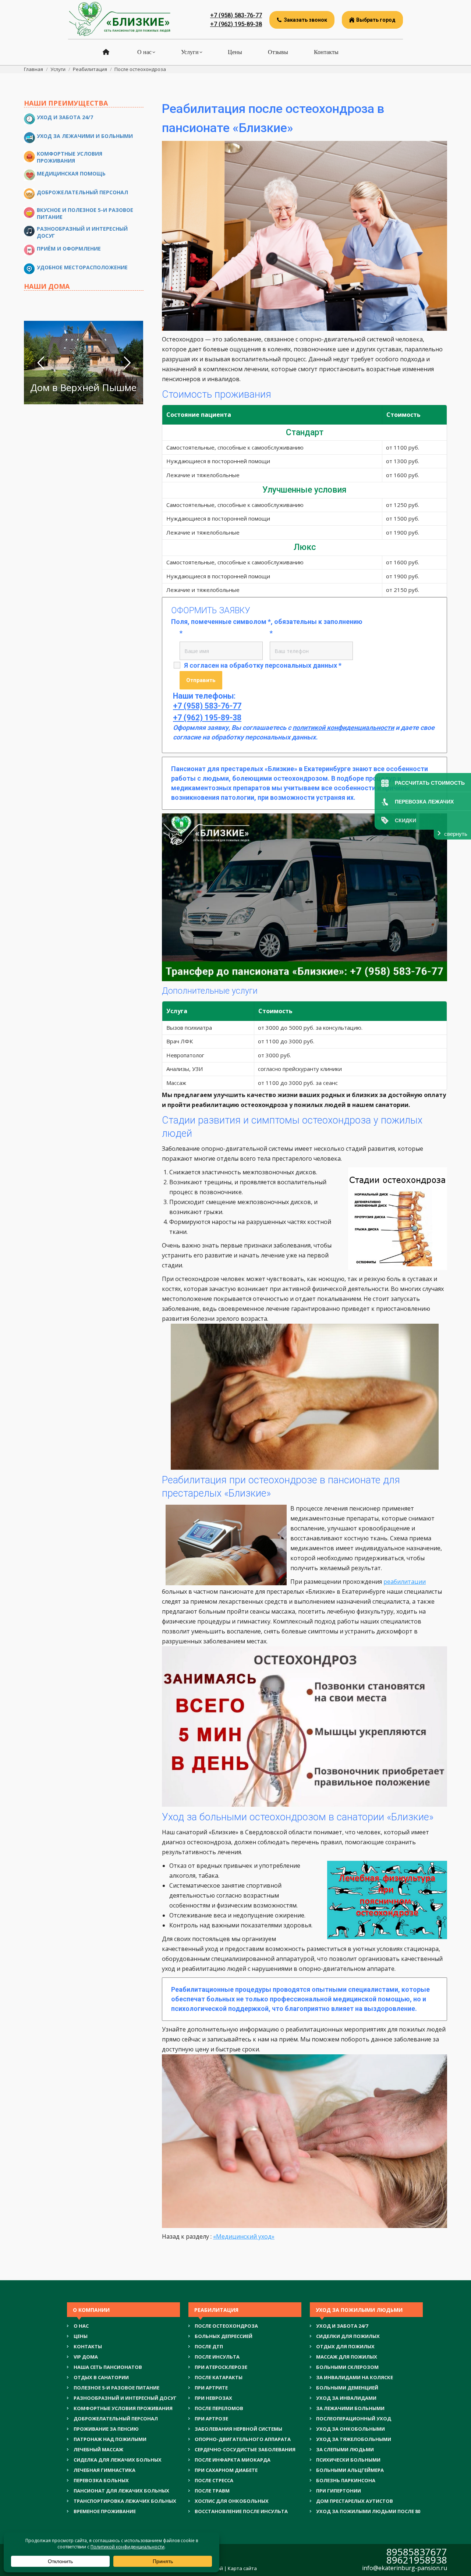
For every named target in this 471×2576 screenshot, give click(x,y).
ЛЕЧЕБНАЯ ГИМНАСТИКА (105, 2470)
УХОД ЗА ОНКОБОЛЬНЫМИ (350, 2429)
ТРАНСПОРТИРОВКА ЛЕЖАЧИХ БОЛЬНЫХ (125, 2501)
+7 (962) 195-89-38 (236, 24)
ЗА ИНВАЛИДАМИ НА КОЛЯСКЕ (355, 2377)
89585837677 (417, 2552)
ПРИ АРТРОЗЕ (211, 2419)
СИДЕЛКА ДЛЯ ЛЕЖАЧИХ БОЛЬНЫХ (118, 2460)
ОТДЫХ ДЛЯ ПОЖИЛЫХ (345, 2346)
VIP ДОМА (86, 2357)
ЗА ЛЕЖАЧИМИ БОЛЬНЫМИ (350, 2408)
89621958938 (417, 2560)
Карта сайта (242, 2568)
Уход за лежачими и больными (85, 136)
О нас (81, 2326)
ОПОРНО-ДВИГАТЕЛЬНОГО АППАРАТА (243, 2439)
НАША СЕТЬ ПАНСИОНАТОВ (108, 2367)
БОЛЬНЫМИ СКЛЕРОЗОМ (347, 2367)
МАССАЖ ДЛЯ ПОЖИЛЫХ (347, 2357)
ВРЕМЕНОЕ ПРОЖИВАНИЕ (105, 2511)
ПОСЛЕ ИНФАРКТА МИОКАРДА (233, 2460)
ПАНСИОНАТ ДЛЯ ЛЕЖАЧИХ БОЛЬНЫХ (121, 2491)
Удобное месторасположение (82, 267)
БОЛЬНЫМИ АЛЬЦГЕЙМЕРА (350, 2470)
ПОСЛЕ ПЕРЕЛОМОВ (219, 2408)
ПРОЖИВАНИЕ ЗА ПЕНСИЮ (106, 2429)
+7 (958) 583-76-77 (236, 15)
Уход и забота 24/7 (65, 117)
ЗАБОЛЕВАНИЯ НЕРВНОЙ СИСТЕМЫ (238, 2429)
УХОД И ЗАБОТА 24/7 (342, 2326)
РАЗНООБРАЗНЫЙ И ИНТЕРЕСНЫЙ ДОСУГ (125, 2398)
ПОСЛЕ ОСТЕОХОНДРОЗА (226, 2326)
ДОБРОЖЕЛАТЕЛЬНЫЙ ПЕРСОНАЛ (116, 2419)
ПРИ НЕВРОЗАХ (213, 2398)
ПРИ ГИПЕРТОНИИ (339, 2491)
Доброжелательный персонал (82, 192)
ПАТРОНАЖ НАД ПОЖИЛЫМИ (110, 2439)
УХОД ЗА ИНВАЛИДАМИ (346, 2398)
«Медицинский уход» (244, 2236)
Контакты (88, 2346)
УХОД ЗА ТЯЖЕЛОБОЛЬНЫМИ (354, 2439)
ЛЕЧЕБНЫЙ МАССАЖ (98, 2449)
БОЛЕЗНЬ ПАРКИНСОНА (346, 2480)
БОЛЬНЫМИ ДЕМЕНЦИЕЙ (347, 2388)
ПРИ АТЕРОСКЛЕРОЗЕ (221, 2367)
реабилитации (405, 1582)
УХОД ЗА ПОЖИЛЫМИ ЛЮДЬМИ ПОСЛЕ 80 (368, 2511)
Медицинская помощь (71, 173)
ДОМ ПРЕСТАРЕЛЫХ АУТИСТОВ (355, 2501)
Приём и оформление (69, 249)
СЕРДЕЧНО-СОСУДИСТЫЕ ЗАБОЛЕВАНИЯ (245, 2449)
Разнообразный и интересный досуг (82, 232)
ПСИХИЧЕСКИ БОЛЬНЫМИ (348, 2460)
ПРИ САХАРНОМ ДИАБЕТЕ (226, 2470)
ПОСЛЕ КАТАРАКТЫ (219, 2377)
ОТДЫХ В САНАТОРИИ (101, 2377)
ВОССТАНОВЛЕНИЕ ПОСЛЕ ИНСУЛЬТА (241, 2511)
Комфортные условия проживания (70, 157)
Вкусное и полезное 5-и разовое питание (85, 213)
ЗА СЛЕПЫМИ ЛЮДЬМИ (345, 2449)
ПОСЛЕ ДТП (209, 2346)
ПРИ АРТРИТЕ (211, 2388)
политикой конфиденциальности (343, 728)
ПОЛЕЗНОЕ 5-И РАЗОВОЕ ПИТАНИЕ (116, 2388)
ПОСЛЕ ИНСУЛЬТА (217, 2357)
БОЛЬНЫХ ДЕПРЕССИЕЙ (224, 2336)
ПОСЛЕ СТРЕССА (214, 2480)
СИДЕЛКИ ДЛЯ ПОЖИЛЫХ (348, 2336)
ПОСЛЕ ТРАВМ (212, 2491)
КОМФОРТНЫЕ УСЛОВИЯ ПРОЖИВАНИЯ (123, 2408)
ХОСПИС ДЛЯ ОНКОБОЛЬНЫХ (232, 2501)
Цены (81, 2336)
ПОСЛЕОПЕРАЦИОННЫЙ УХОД (354, 2419)
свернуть (456, 834)
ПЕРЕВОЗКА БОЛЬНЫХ (101, 2480)
